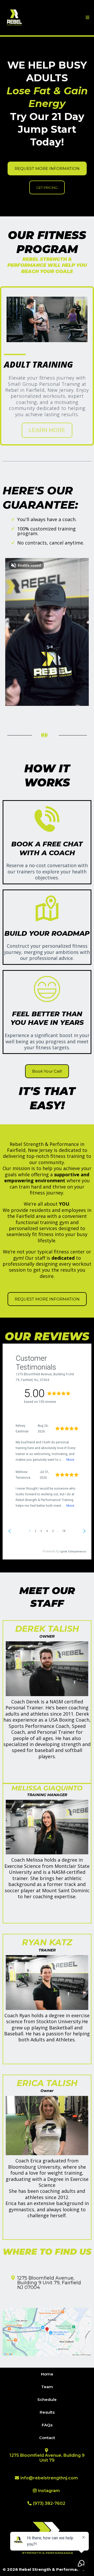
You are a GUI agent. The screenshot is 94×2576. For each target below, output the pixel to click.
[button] (87, 18)
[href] (47, 2332)
